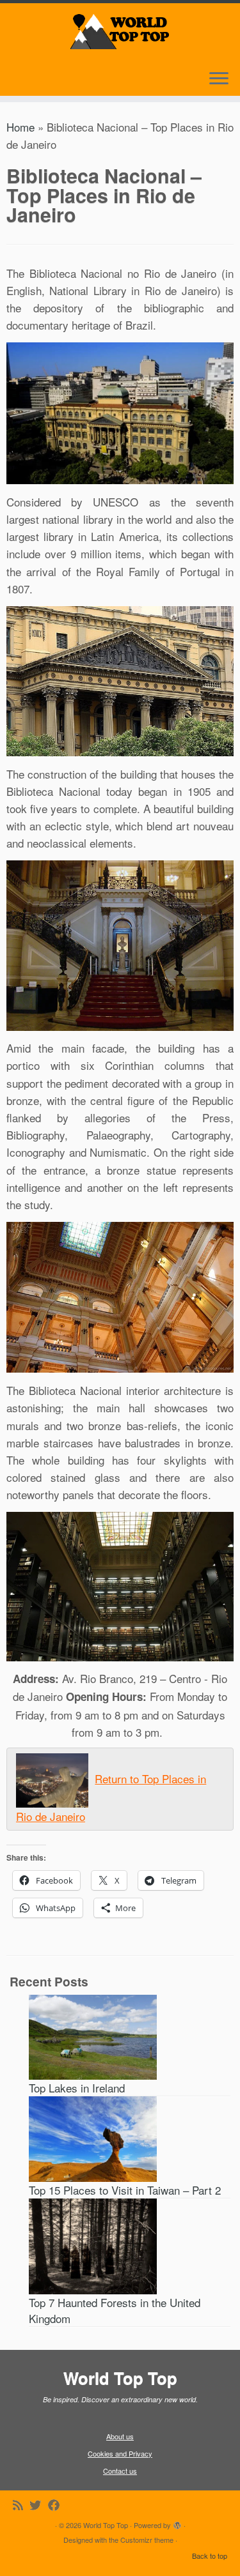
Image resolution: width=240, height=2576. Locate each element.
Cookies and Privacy (120, 2453)
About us (120, 2436)
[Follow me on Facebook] (57, 2505)
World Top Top (106, 2525)
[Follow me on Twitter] (39, 2505)
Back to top (210, 2556)
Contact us (120, 2471)
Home (20, 127)
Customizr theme (147, 2540)
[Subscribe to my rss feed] (21, 2505)
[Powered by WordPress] (177, 2522)
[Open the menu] (219, 79)
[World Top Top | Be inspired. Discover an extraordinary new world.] (120, 29)
